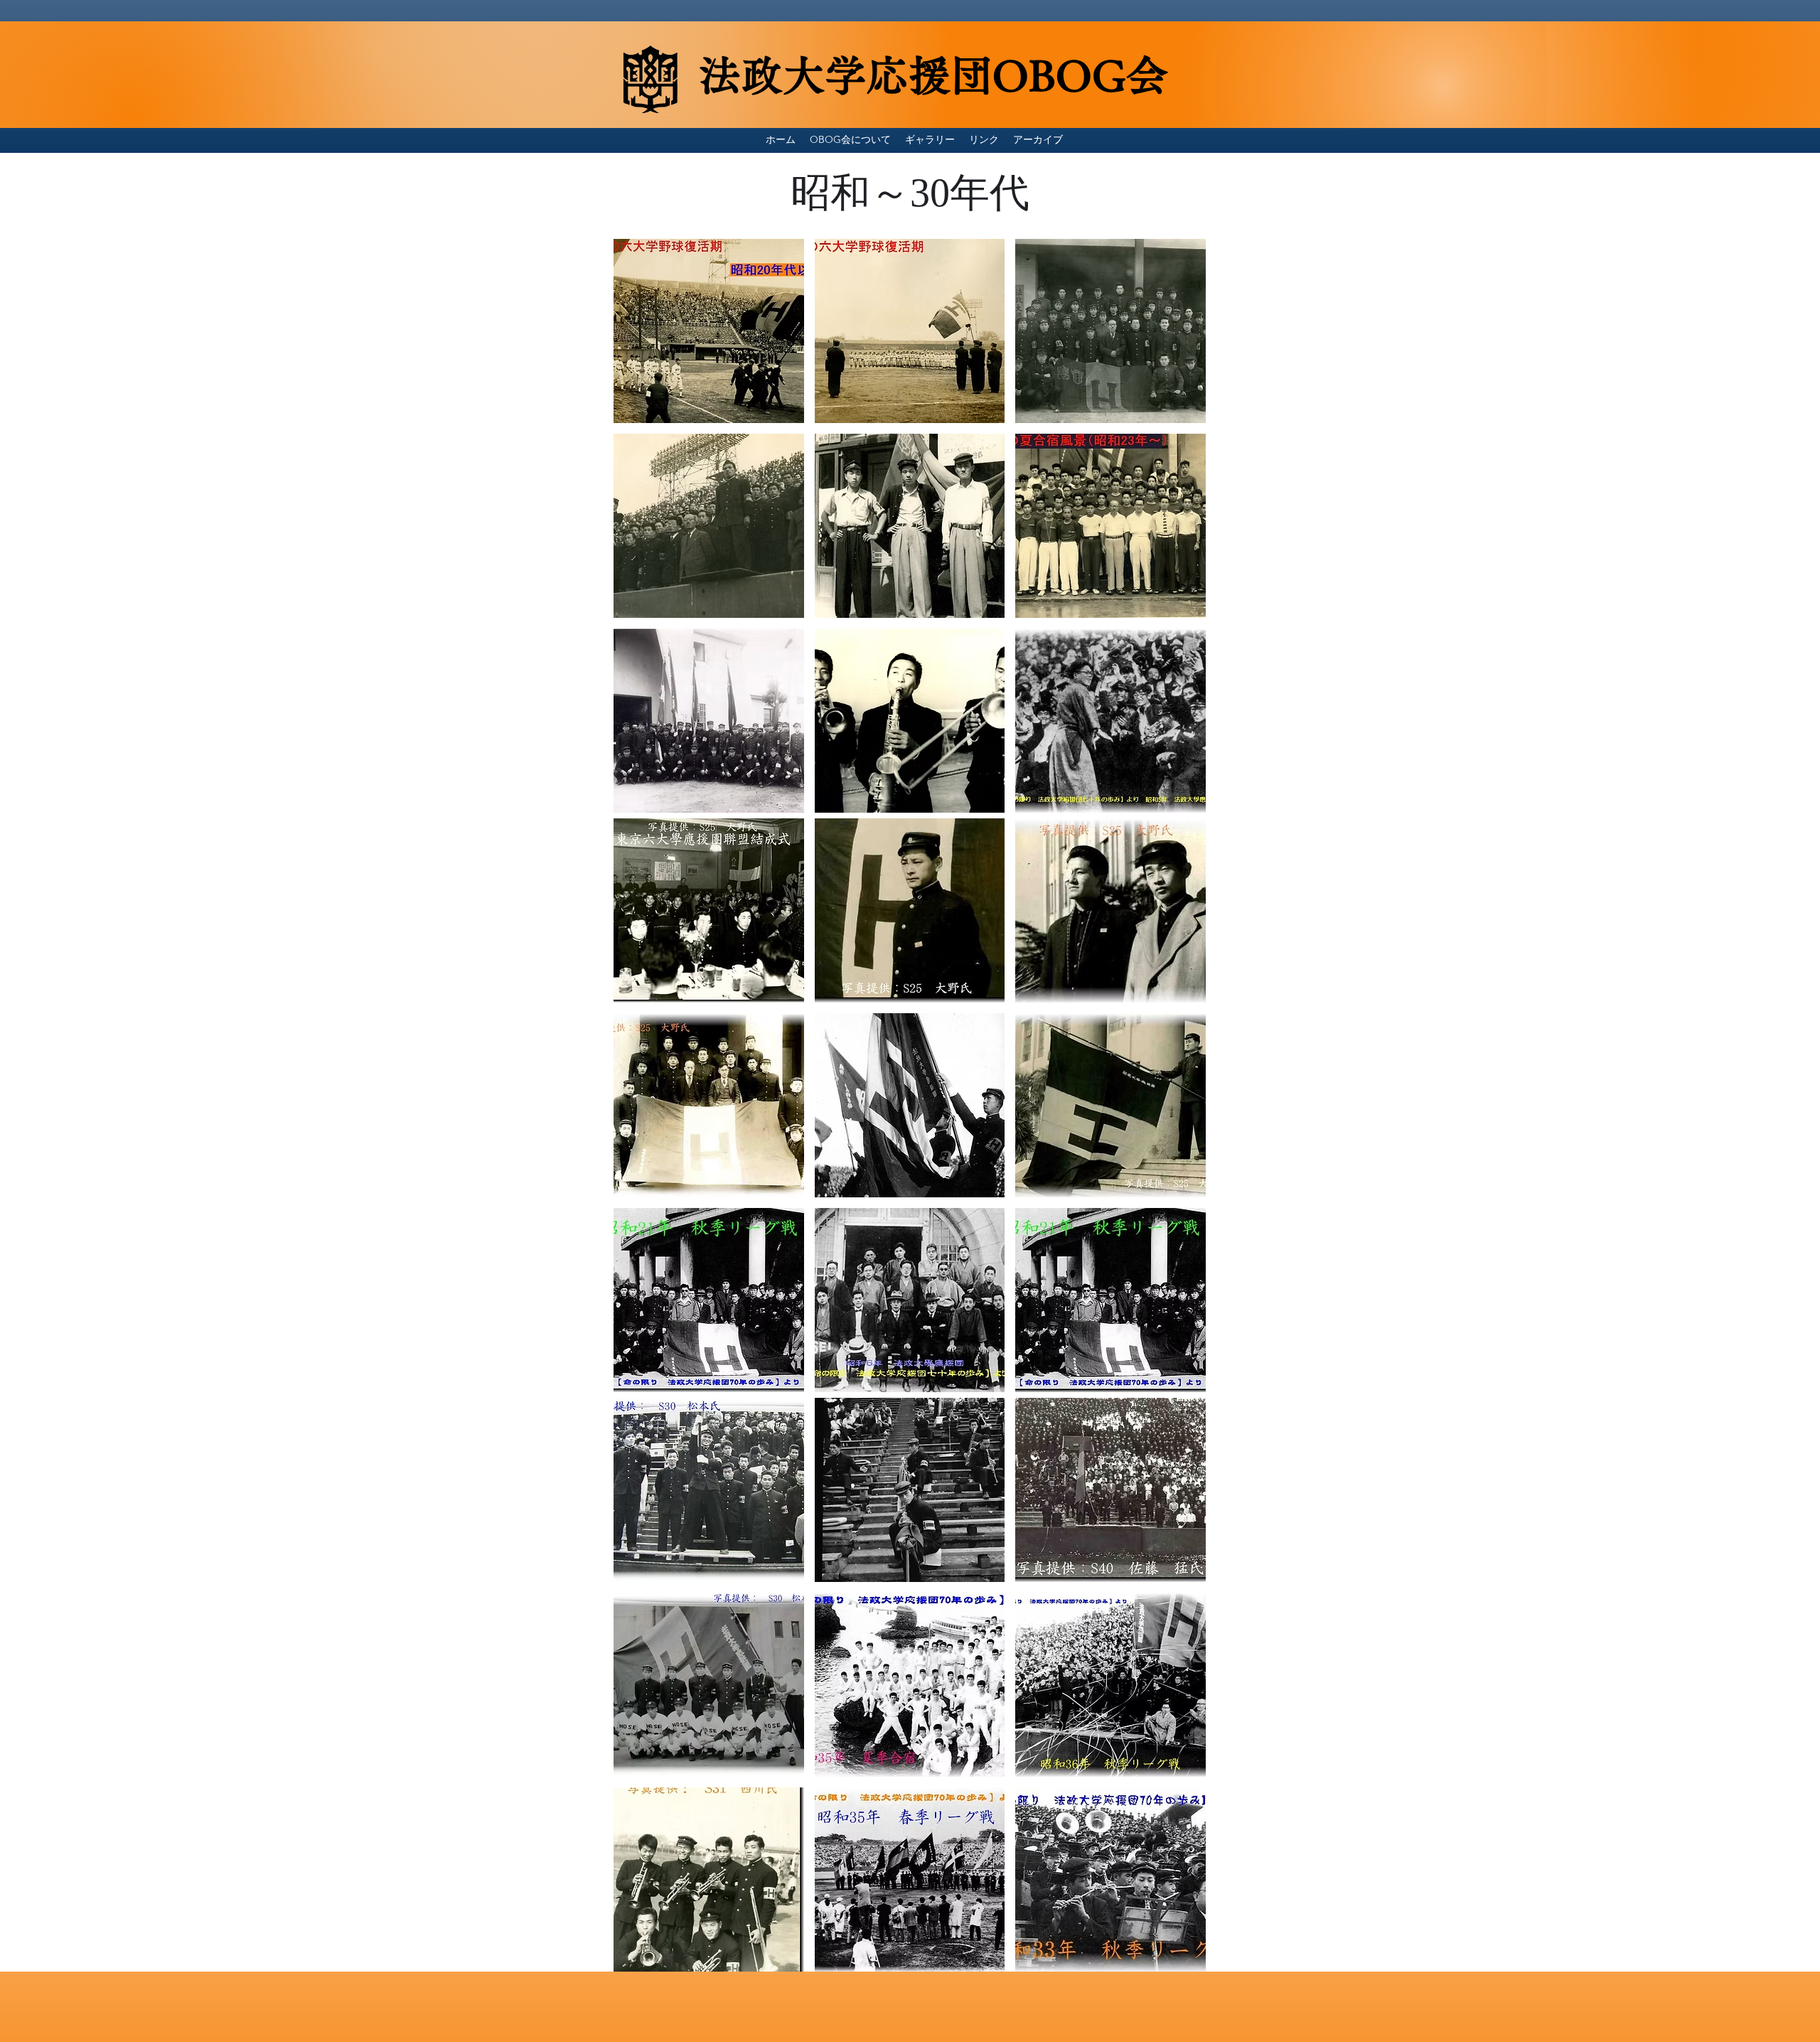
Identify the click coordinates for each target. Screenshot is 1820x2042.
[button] (709, 331)
